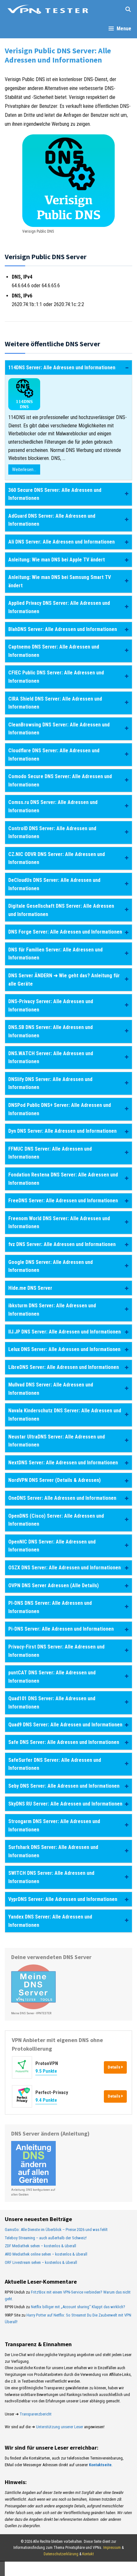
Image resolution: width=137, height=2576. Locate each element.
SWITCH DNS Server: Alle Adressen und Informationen (51, 1877)
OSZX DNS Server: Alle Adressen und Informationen (65, 1568)
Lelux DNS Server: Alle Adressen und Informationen (64, 1349)
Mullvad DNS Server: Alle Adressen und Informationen (51, 1389)
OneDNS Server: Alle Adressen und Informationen (62, 1498)
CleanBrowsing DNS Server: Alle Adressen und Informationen (59, 729)
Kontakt (88, 2554)
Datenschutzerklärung (61, 2554)
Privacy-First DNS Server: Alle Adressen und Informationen (56, 1651)
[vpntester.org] (48, 10)
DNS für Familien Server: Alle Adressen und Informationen (55, 954)
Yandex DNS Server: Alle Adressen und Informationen (50, 1921)
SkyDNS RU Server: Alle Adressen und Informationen (65, 1804)
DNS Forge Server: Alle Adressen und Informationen (65, 932)
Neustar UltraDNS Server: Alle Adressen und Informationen (57, 1441)
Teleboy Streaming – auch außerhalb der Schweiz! (46, 2238)
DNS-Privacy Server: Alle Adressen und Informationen (51, 1006)
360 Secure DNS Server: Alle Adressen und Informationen (55, 494)
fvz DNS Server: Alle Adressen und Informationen (62, 1244)
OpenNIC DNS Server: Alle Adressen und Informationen (52, 1546)
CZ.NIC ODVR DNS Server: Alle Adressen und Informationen (57, 858)
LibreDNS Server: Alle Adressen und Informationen (64, 1367)
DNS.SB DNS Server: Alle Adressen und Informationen (50, 1031)
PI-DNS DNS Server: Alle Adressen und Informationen (50, 1607)
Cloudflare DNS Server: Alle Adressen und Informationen (54, 755)
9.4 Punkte (46, 2100)
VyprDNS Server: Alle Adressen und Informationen (63, 1899)
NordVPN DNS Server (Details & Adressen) (54, 1480)
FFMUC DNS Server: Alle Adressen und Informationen (50, 1153)
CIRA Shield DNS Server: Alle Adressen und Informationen (55, 703)
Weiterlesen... (24, 469)
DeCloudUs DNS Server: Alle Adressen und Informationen (54, 884)
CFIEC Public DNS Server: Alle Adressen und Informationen (56, 677)
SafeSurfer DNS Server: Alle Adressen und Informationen (55, 1764)
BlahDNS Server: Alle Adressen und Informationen (63, 629)
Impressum (112, 2548)
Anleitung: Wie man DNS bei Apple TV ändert (57, 560)
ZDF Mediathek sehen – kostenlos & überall (40, 2246)
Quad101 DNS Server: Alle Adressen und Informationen (52, 1703)
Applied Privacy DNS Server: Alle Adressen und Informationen (59, 607)
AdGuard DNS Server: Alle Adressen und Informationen (52, 520)
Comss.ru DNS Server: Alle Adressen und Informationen (53, 806)
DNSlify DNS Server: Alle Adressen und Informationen (50, 1083)
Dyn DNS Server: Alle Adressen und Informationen (62, 1131)
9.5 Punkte (46, 2071)
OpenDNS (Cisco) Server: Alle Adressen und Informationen (56, 1520)
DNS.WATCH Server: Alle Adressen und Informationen (51, 1058)
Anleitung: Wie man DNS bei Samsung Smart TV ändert (60, 581)
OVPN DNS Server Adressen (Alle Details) (54, 1585)
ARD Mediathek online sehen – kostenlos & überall (46, 2254)
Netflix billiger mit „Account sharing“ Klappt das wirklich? (78, 2307)
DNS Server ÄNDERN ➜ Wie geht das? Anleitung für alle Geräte (64, 980)
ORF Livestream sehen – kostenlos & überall (41, 2262)
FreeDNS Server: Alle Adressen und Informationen (63, 1201)
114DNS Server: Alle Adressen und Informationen (62, 368)
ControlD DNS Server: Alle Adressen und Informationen (52, 833)
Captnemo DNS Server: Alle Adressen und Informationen (54, 651)
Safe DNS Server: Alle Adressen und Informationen (64, 1742)
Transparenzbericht (36, 2414)
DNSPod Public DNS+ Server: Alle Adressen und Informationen (60, 1109)
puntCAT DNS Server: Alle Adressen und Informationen (52, 1677)
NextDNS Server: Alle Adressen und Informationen (63, 1463)
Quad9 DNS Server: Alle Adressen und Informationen (65, 1725)
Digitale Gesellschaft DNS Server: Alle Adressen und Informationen (61, 910)
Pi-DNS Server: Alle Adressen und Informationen (61, 1629)
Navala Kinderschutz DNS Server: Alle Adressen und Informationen (65, 1415)
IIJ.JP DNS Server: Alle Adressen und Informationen (65, 1332)
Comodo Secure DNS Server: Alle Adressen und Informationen (60, 781)
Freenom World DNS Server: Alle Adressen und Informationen (59, 1223)
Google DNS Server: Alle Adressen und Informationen (50, 1266)
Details (115, 2067)
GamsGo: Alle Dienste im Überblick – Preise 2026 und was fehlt (56, 2230)
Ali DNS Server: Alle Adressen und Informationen (61, 542)
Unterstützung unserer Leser (60, 2427)
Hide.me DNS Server (30, 1288)
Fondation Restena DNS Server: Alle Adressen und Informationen (63, 1179)
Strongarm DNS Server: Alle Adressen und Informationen (54, 1825)
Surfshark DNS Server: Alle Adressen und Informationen (53, 1851)
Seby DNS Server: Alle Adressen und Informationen (64, 1786)
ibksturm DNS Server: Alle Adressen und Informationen (52, 1310)
